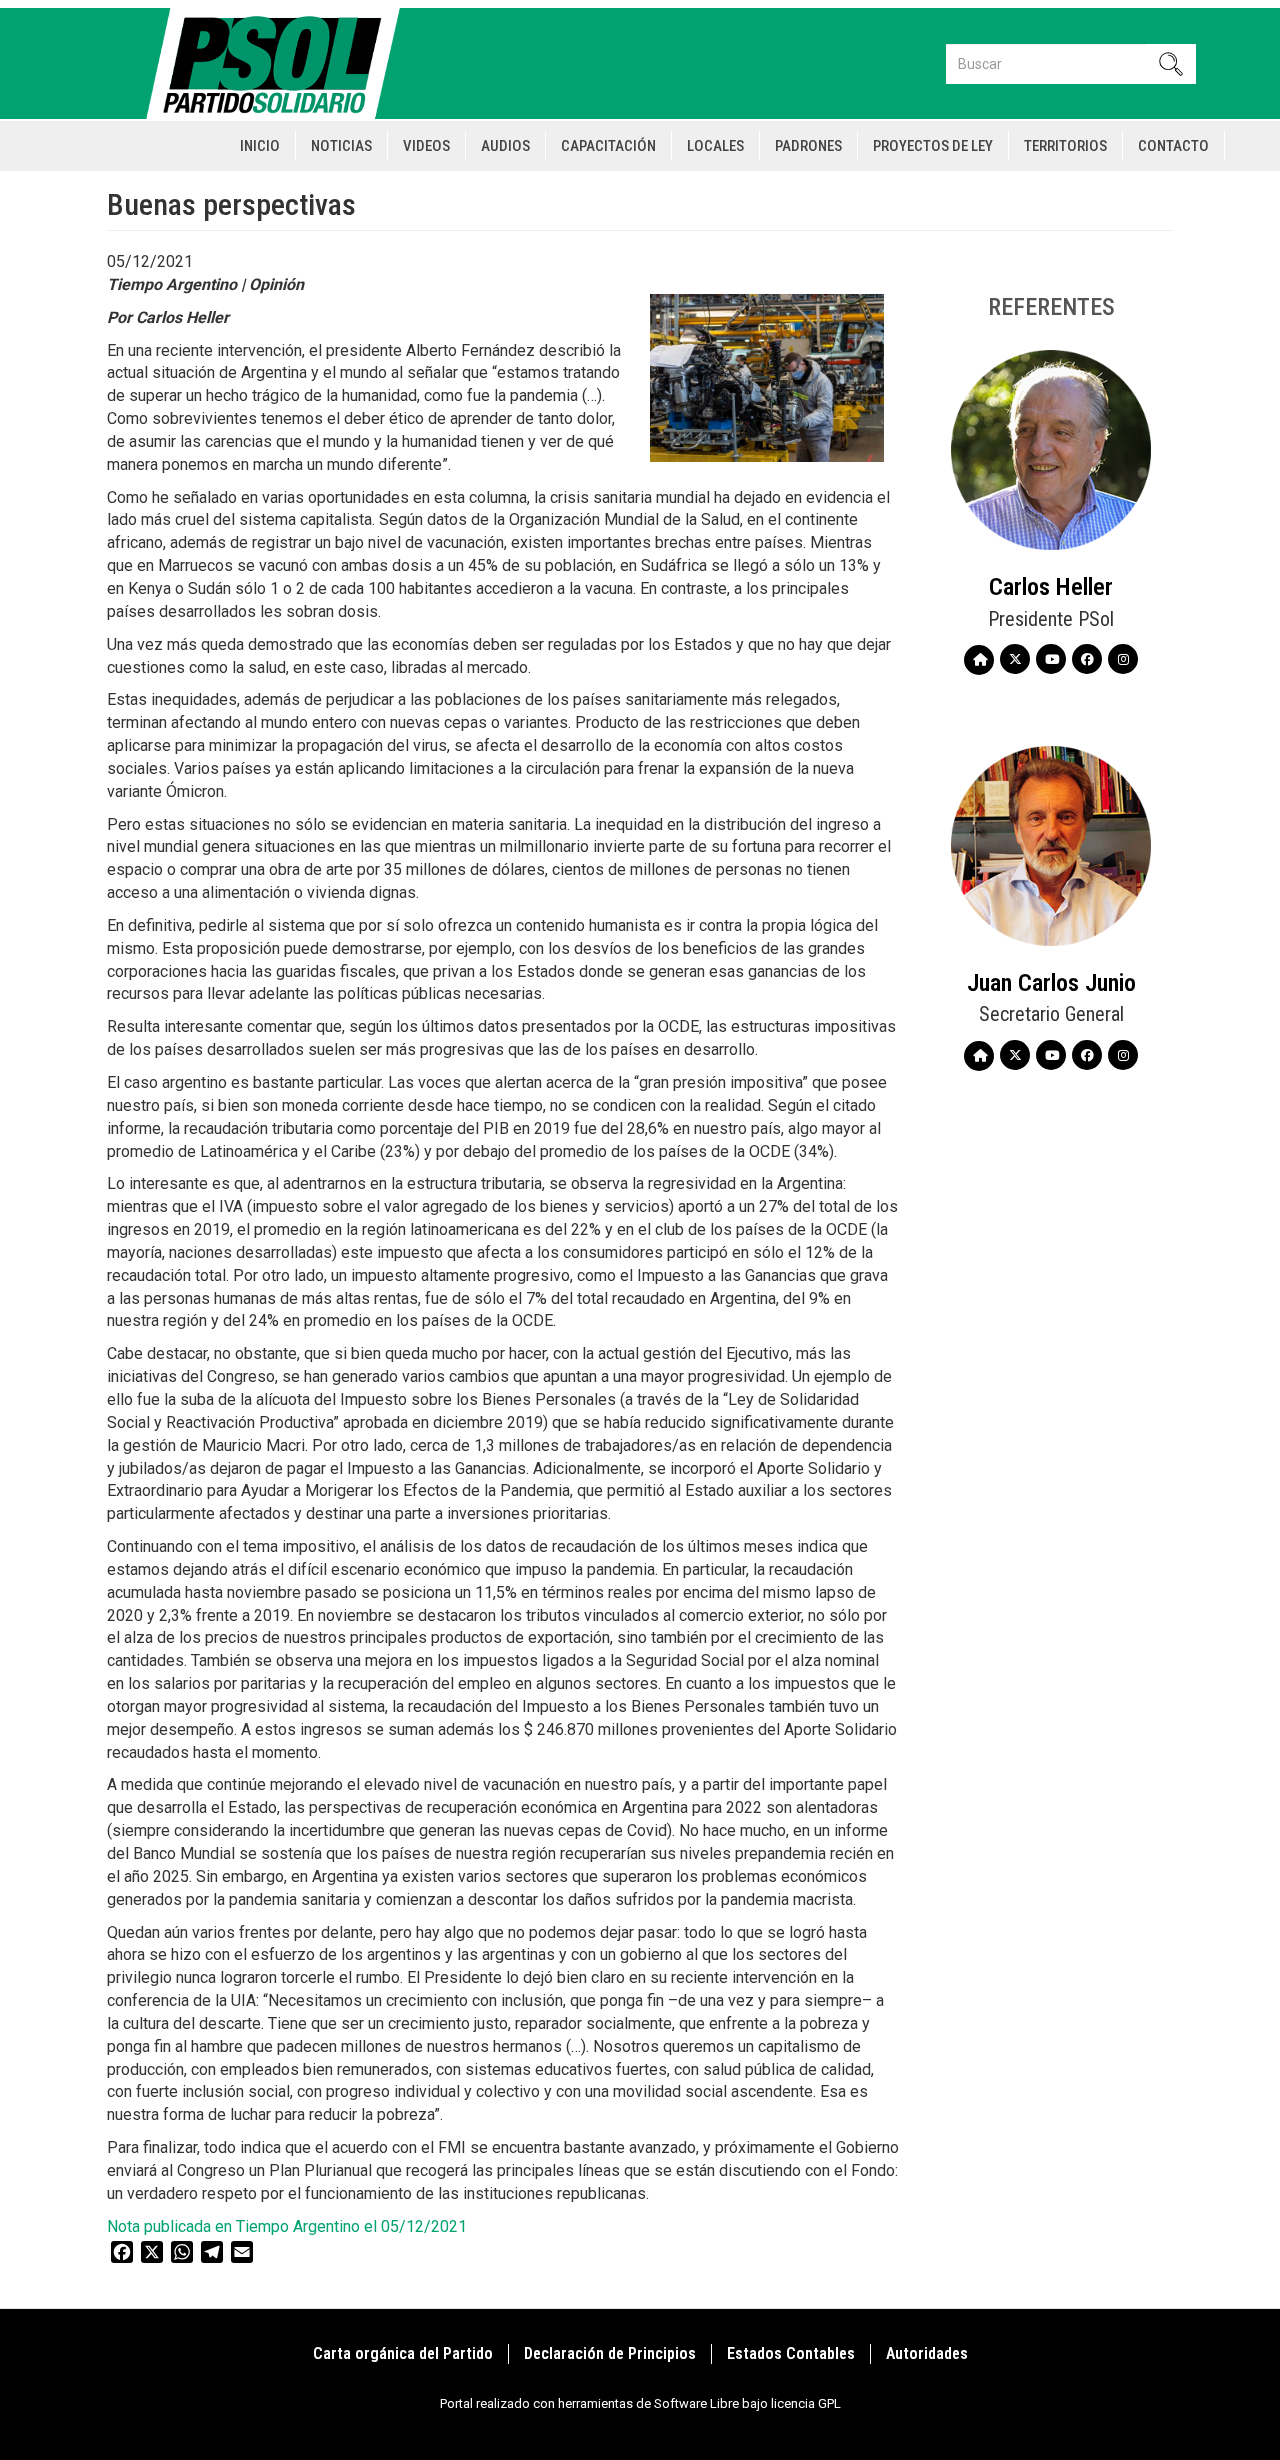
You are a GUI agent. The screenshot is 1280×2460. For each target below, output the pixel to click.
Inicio (260, 146)
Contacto (1173, 146)
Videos (426, 146)
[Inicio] (281, 63)
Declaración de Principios (610, 2353)
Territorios (1065, 146)
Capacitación (608, 146)
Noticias (341, 146)
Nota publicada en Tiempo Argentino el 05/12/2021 (287, 2226)
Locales (715, 146)
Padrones (808, 146)
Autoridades (927, 2353)
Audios (505, 146)
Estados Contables (791, 2353)
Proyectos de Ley (933, 146)
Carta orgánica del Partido (403, 2353)
